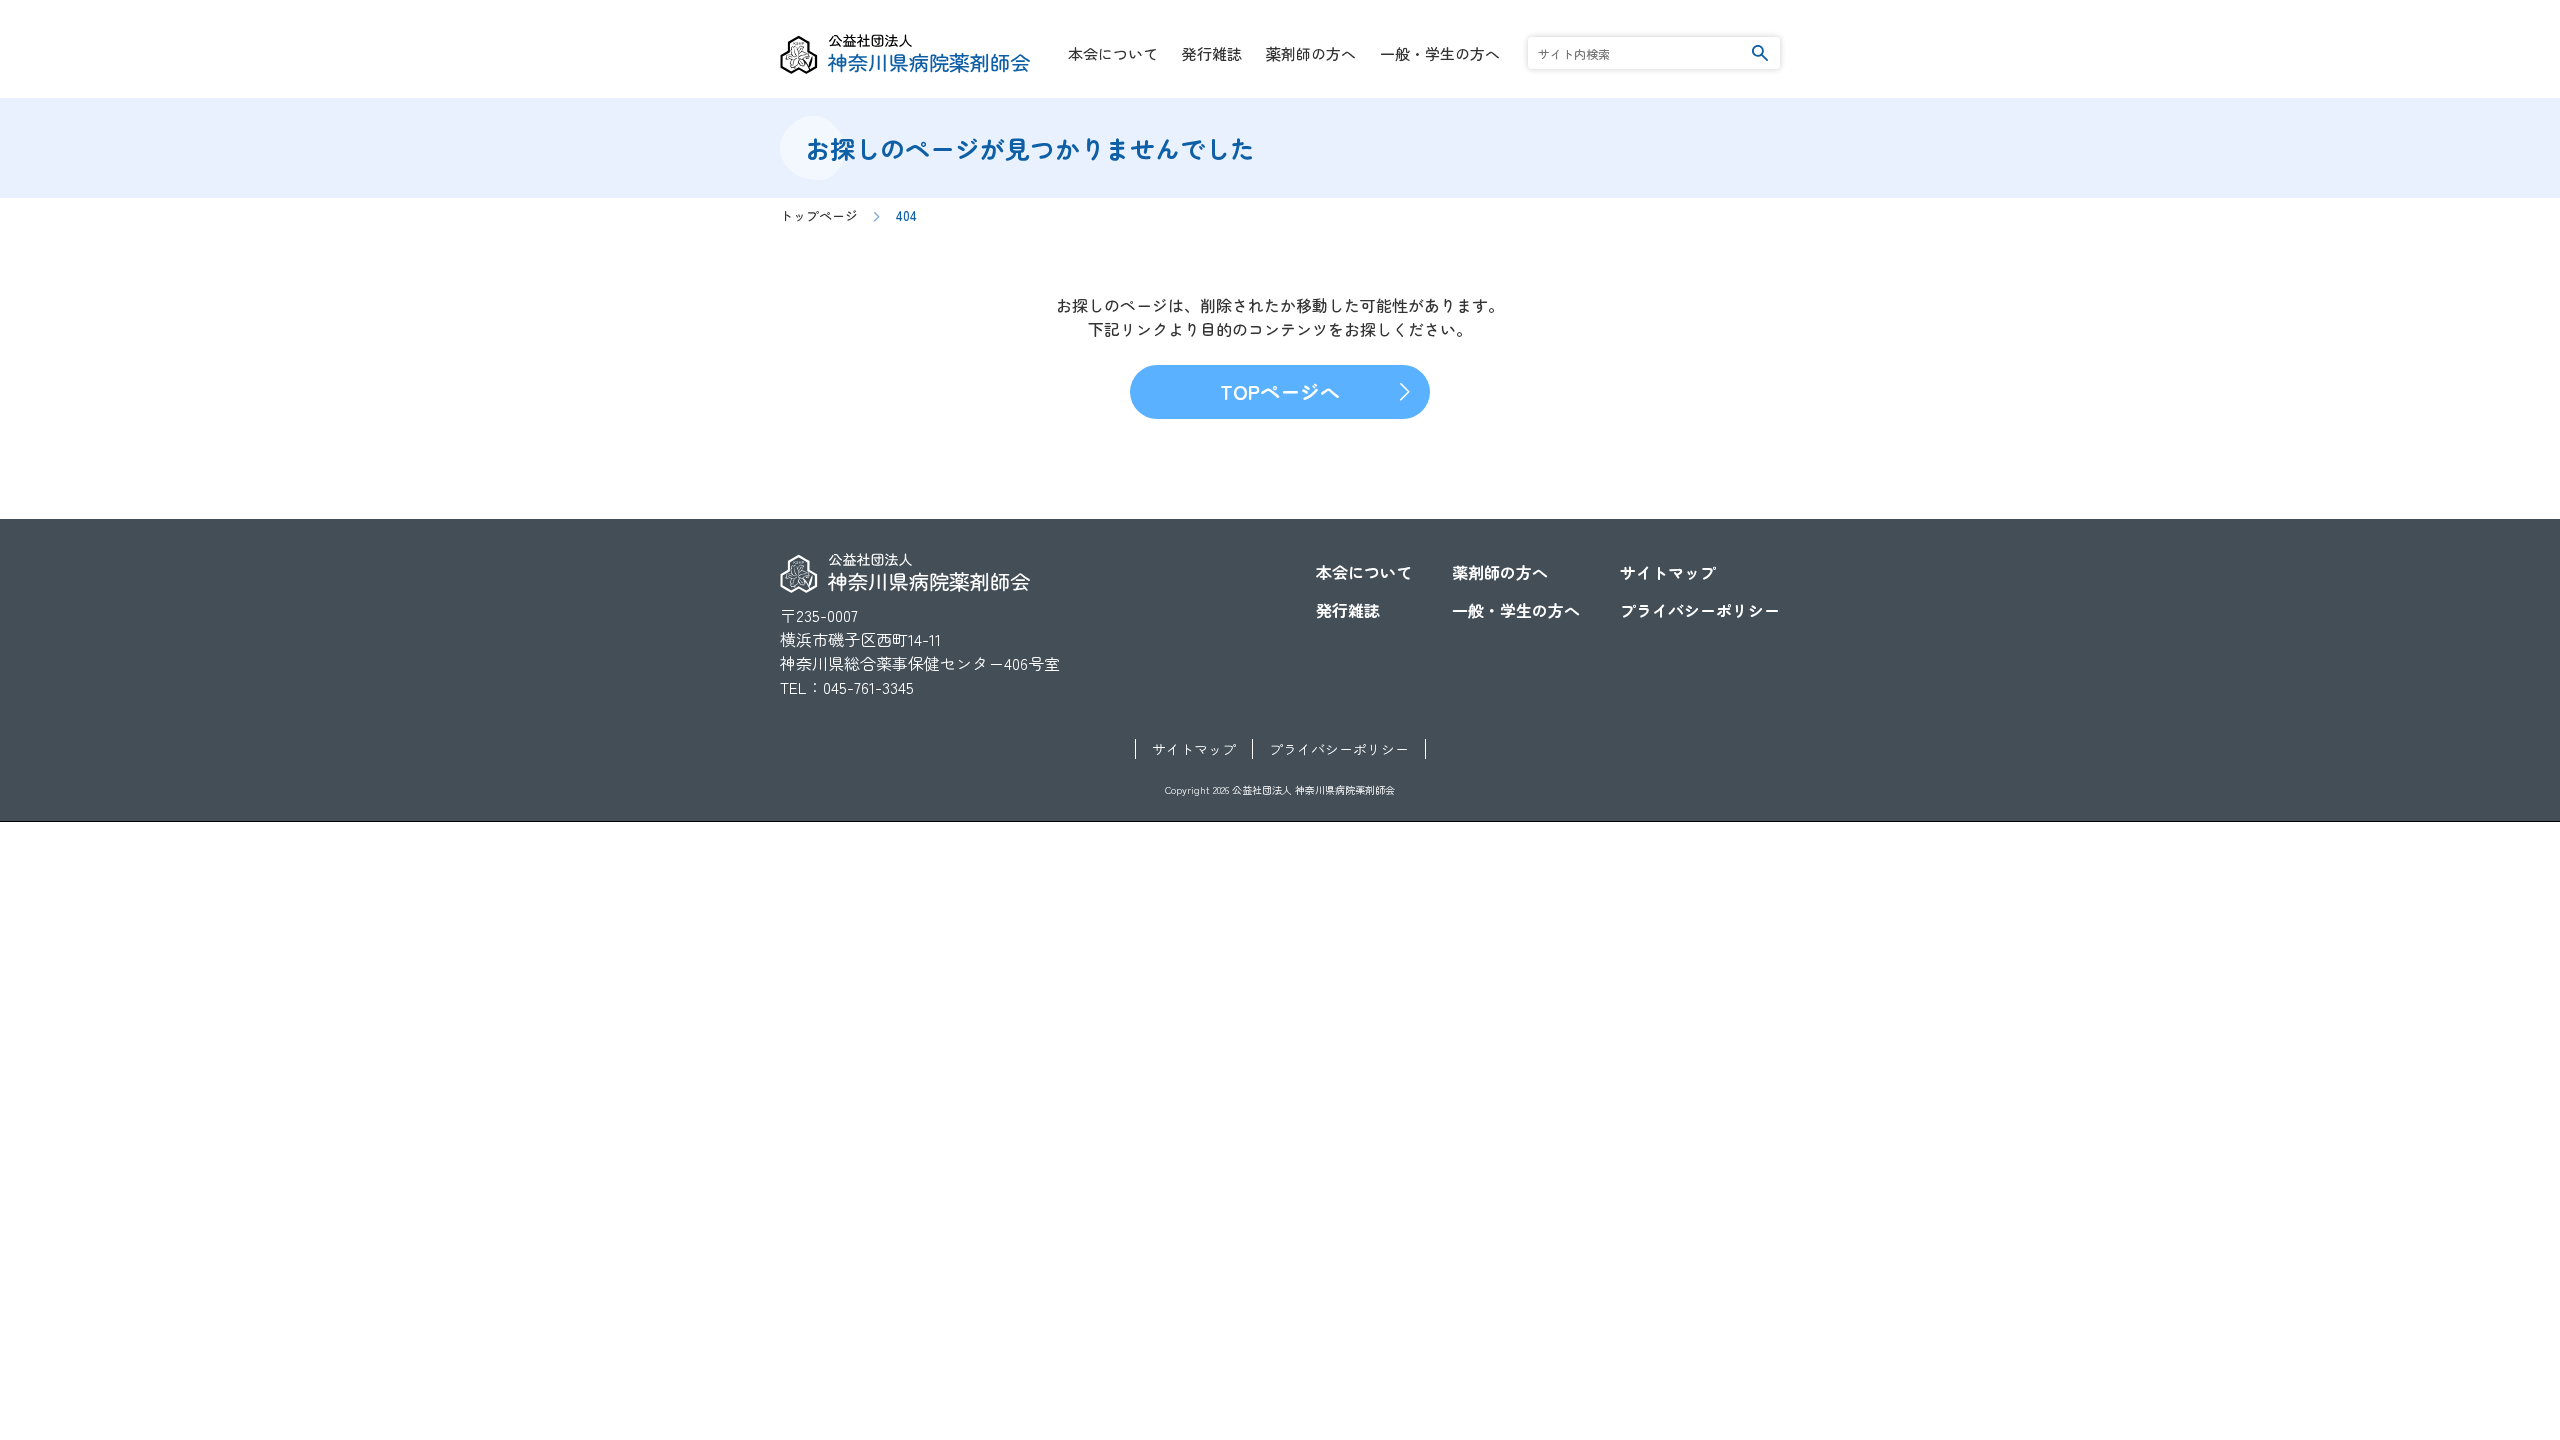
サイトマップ (1668, 572)
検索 (1760, 52)
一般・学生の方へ (1440, 53)
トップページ (819, 215)
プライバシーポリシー (1700, 610)
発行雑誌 (1212, 53)
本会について (1113, 53)
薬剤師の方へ (1311, 53)
